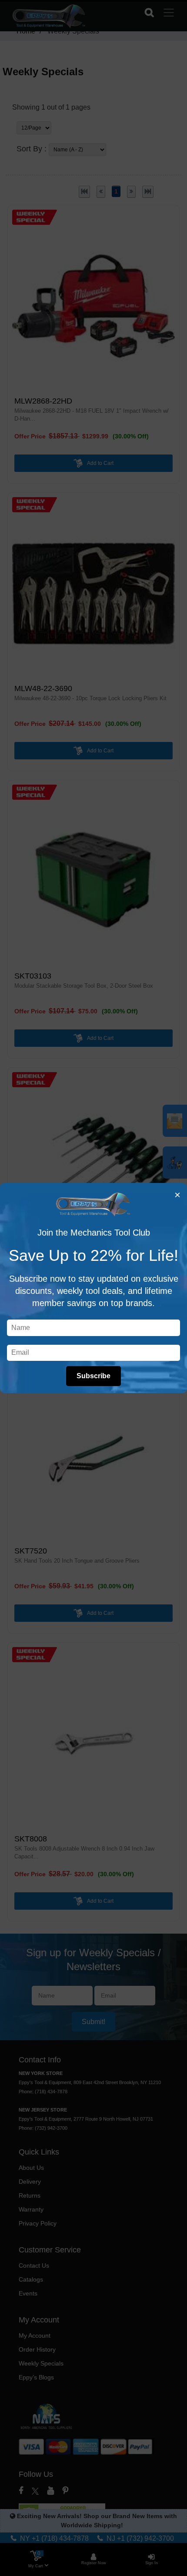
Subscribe (93, 1376)
